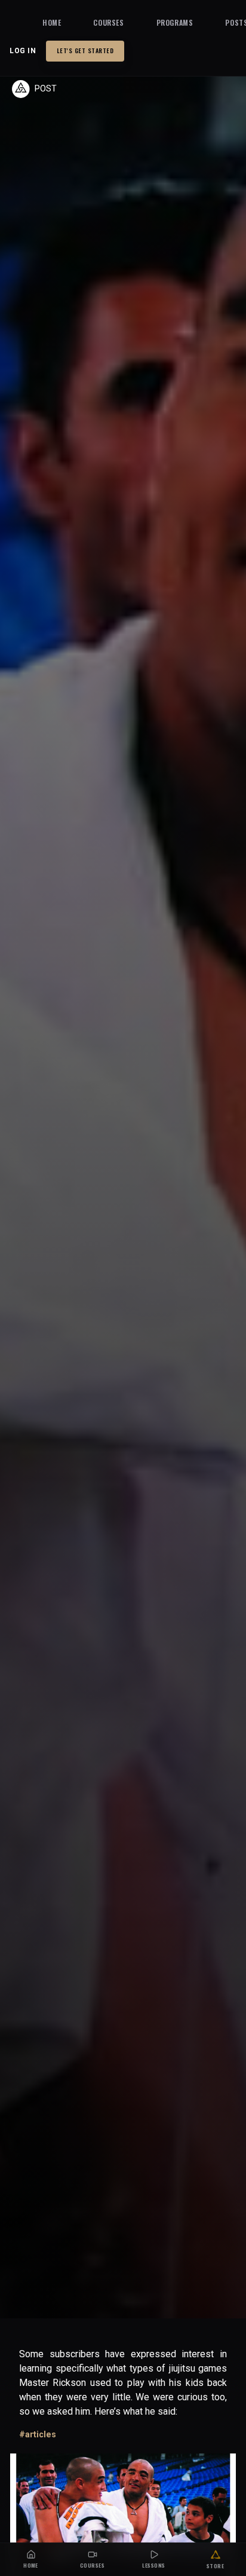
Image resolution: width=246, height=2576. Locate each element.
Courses (108, 22)
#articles (38, 2434)
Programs (175, 22)
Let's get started (85, 51)
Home (52, 22)
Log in (23, 51)
